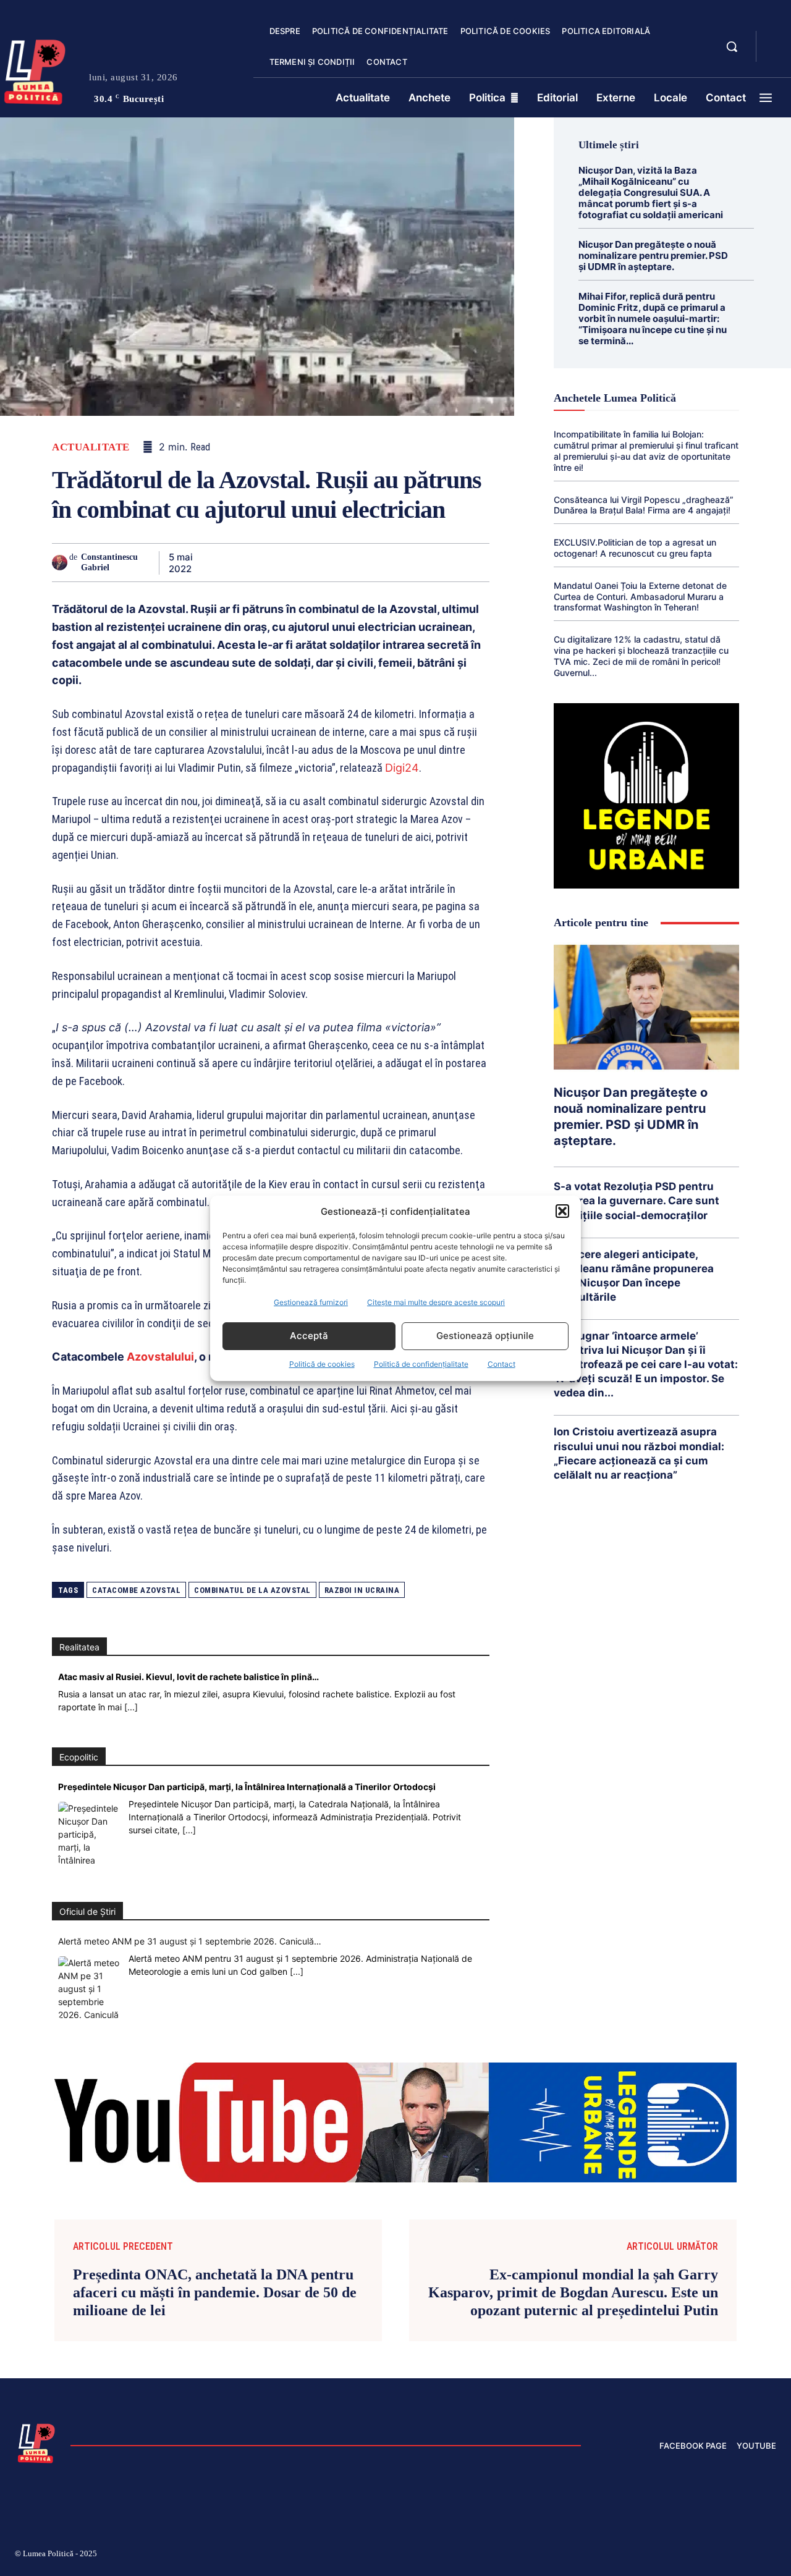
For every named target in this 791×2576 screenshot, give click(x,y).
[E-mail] (391, 562)
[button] (562, 1211)
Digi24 (402, 768)
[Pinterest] (277, 562)
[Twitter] (248, 562)
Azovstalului (160, 1357)
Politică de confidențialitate (421, 1364)
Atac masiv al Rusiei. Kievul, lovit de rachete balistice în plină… (188, 1677)
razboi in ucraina (362, 1590)
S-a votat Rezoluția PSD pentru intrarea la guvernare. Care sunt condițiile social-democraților (637, 1201)
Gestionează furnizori (311, 1302)
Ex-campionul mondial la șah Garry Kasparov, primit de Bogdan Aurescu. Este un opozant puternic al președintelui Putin (573, 2292)
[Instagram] (624, 2556)
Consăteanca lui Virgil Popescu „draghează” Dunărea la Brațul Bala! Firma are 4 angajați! (644, 505)
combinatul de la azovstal (252, 1590)
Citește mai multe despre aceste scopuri (436, 1302)
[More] (476, 562)
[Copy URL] (447, 562)
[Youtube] (771, 2556)
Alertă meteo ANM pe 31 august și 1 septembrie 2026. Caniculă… (190, 1941)
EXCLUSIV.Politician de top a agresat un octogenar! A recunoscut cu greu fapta (635, 548)
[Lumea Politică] (36, 2442)
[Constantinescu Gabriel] (61, 563)
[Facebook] (220, 562)
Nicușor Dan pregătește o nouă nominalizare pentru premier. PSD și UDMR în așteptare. (653, 255)
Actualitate (91, 447)
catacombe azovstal (136, 1590)
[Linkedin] (334, 562)
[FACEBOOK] (776, 40)
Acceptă (309, 1336)
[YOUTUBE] (776, 54)
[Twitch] (683, 2556)
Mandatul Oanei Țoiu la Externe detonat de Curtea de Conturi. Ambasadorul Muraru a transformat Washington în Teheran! (640, 597)
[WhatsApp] (305, 562)
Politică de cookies (322, 1364)
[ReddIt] (362, 562)
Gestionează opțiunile (485, 1336)
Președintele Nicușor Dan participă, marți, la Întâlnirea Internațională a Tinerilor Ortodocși (247, 1787)
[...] (131, 1707)
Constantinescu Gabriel (109, 562)
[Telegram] (419, 562)
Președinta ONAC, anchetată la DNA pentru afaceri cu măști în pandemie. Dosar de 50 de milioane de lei (215, 2292)
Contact (501, 1364)
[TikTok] (654, 2556)
